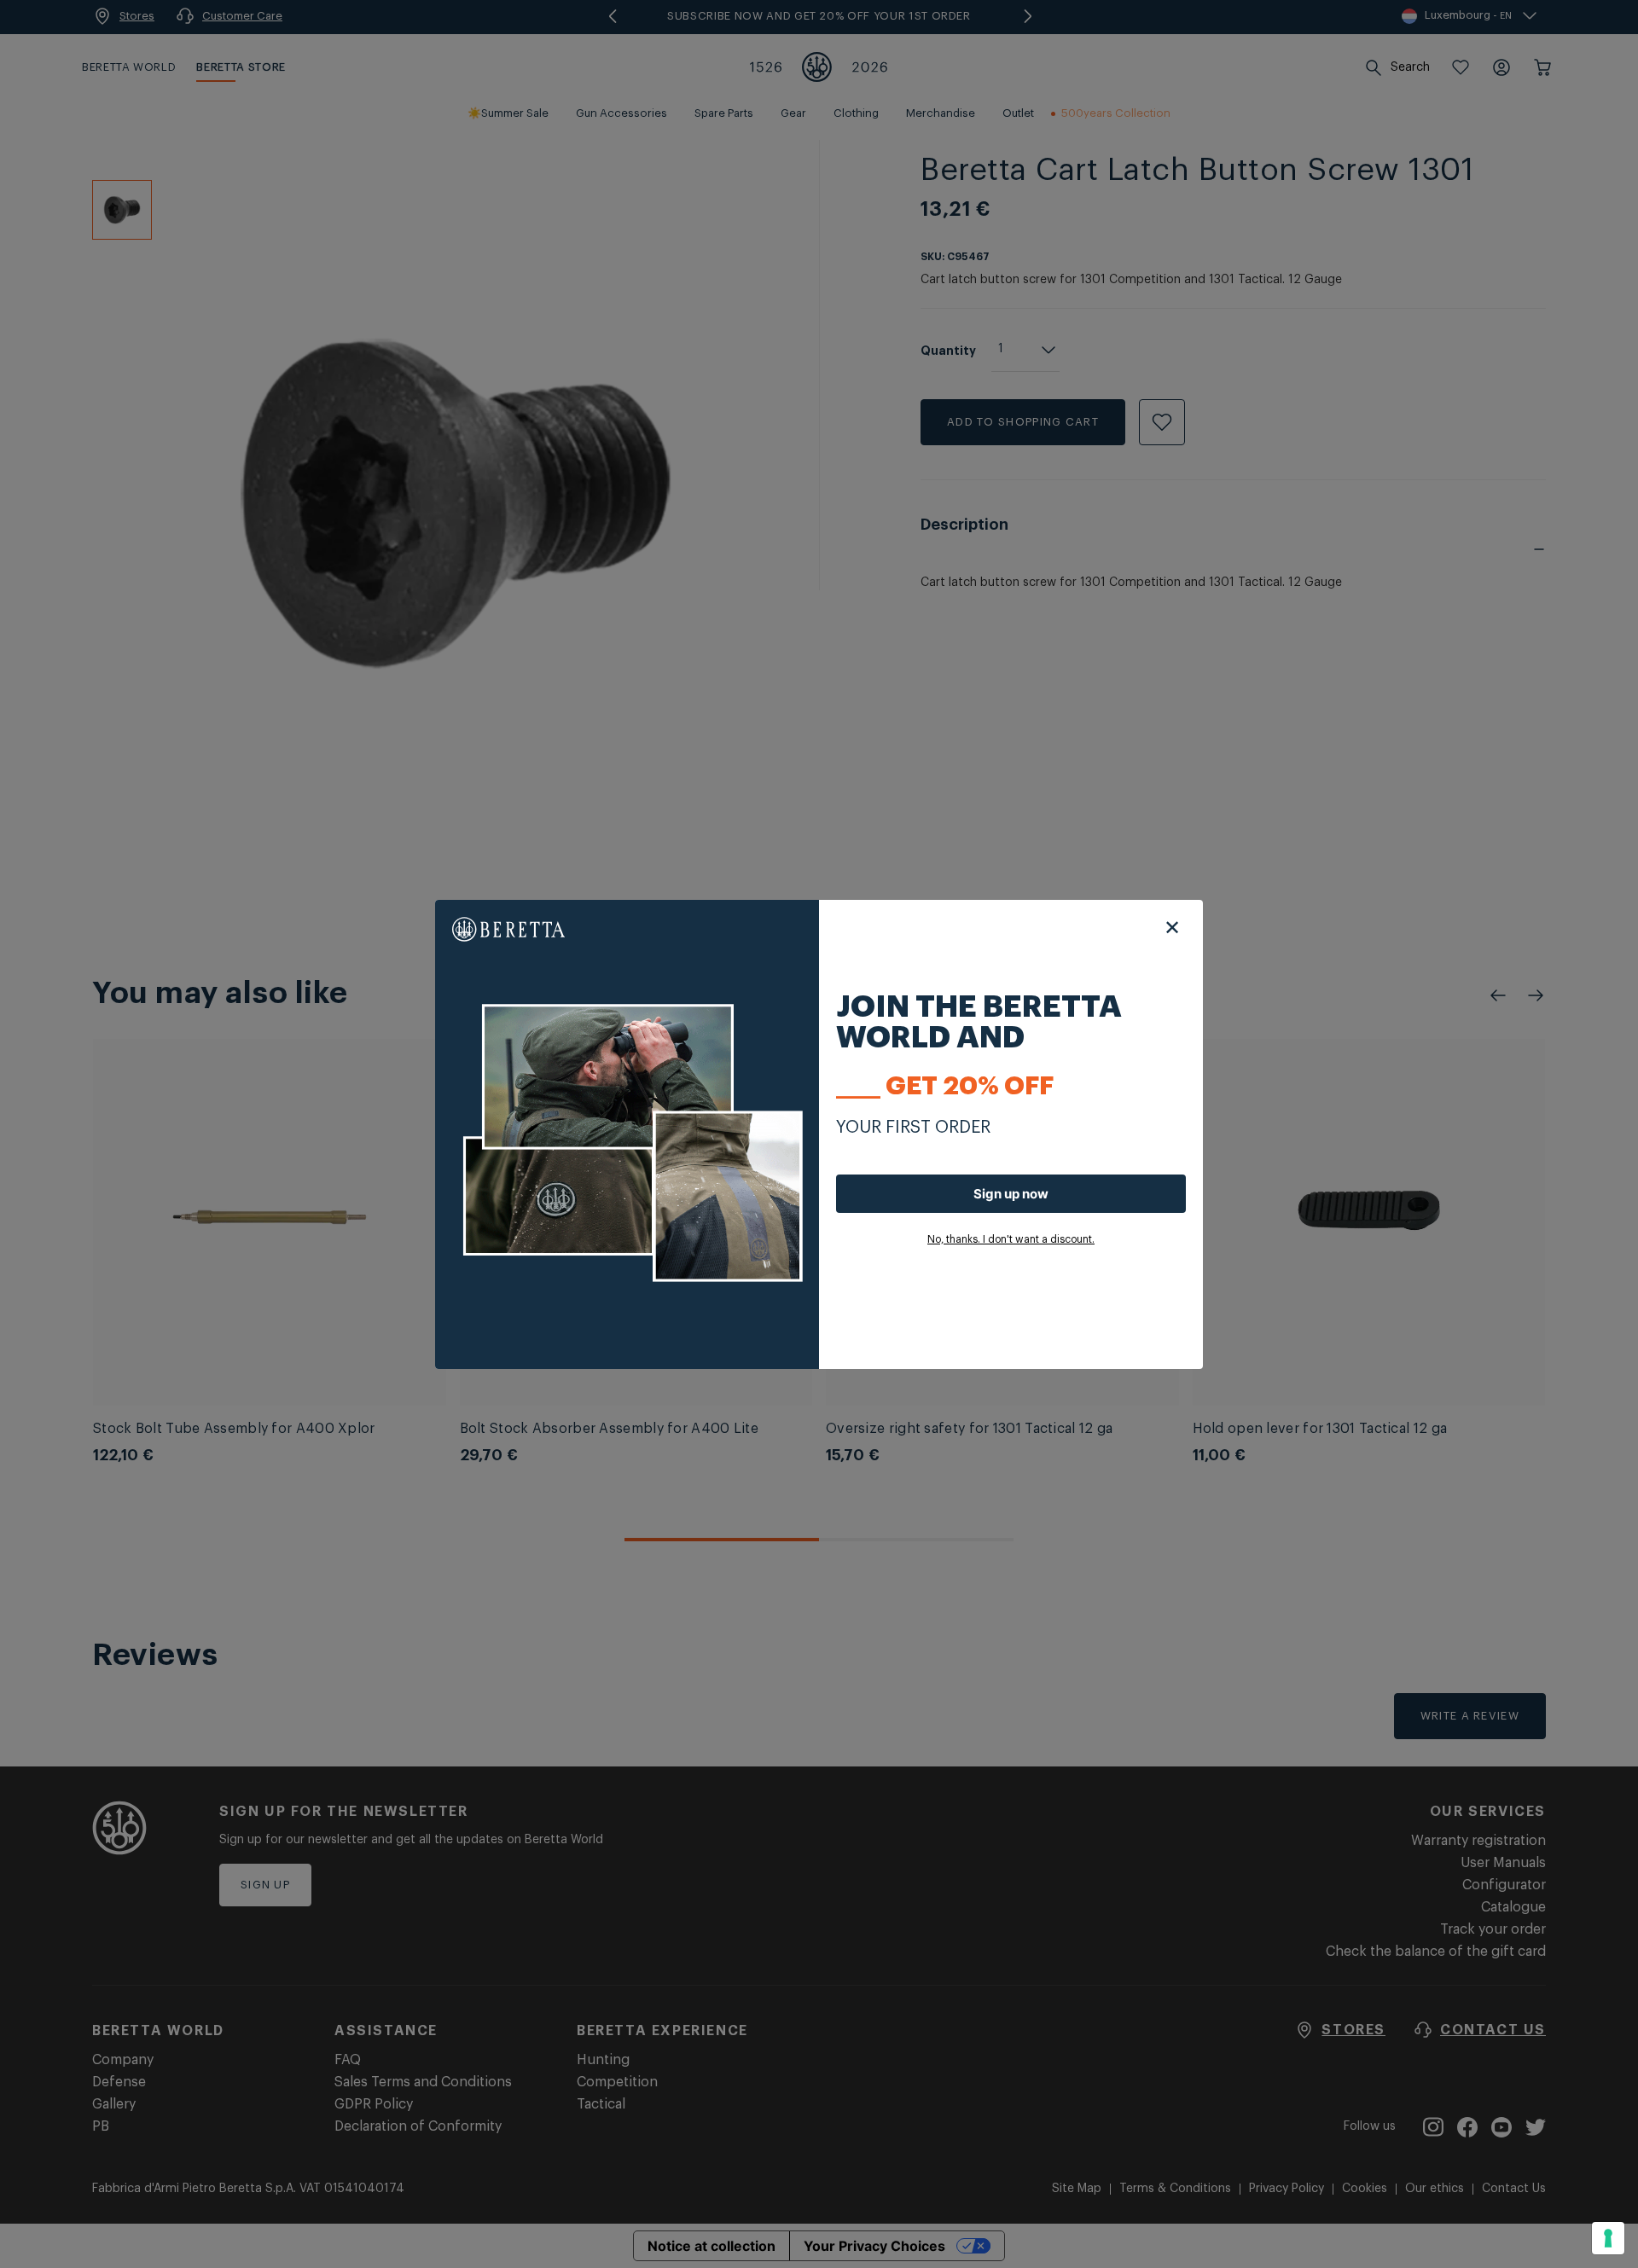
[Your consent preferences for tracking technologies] (1608, 2238)
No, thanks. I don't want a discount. (1011, 1239)
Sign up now (1011, 1194)
